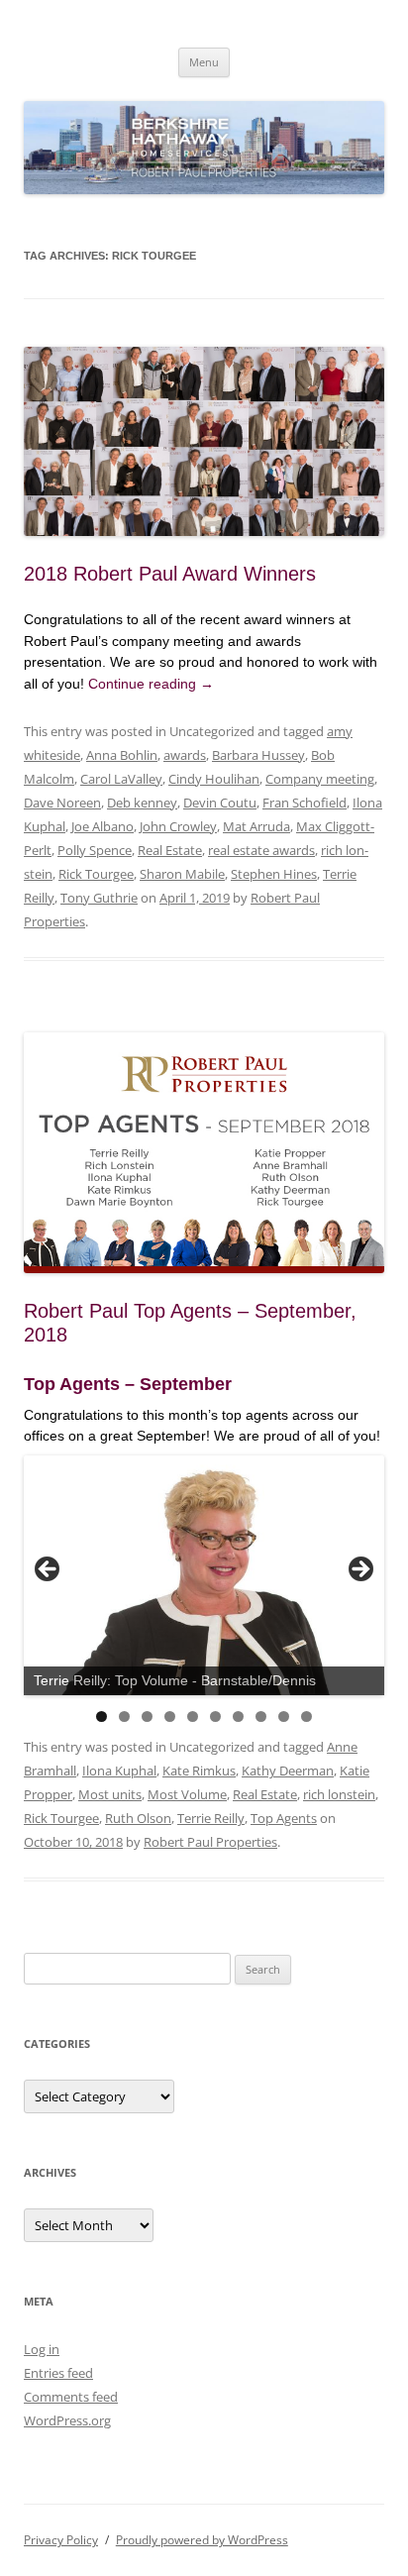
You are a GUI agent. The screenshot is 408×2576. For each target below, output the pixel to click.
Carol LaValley (121, 779)
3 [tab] (147, 1717)
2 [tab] (124, 1717)
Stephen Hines (274, 874)
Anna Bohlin (122, 755)
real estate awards (261, 850)
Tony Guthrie (99, 898)
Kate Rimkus (199, 1771)
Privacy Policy (61, 2540)
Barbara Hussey (258, 755)
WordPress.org (67, 2420)
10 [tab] (306, 1717)
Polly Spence (95, 850)
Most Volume (187, 1794)
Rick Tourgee (96, 874)
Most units (110, 1794)
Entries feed (58, 2373)
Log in (42, 2349)
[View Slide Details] (204, 1576)
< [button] (49, 1570)
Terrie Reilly (211, 1818)
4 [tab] (170, 1717)
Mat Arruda (256, 826)
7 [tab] (238, 1717)
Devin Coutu (220, 803)
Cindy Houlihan (214, 779)
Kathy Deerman (288, 1771)
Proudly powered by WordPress (202, 2540)
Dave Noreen (62, 803)
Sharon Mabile (182, 874)
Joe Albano (102, 826)
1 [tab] (102, 1717)
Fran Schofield (305, 803)
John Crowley (178, 826)
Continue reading (151, 684)
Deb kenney (142, 803)
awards (185, 755)
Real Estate (170, 850)
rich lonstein (339, 1794)
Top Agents (284, 1818)
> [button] (359, 1570)
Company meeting (320, 779)
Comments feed (71, 2397)
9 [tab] (284, 1717)
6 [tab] (215, 1717)
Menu (204, 62)
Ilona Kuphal (119, 1771)
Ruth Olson (138, 1818)
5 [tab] (193, 1717)
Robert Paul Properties (210, 1842)
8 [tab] (261, 1717)
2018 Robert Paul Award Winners (170, 574)
